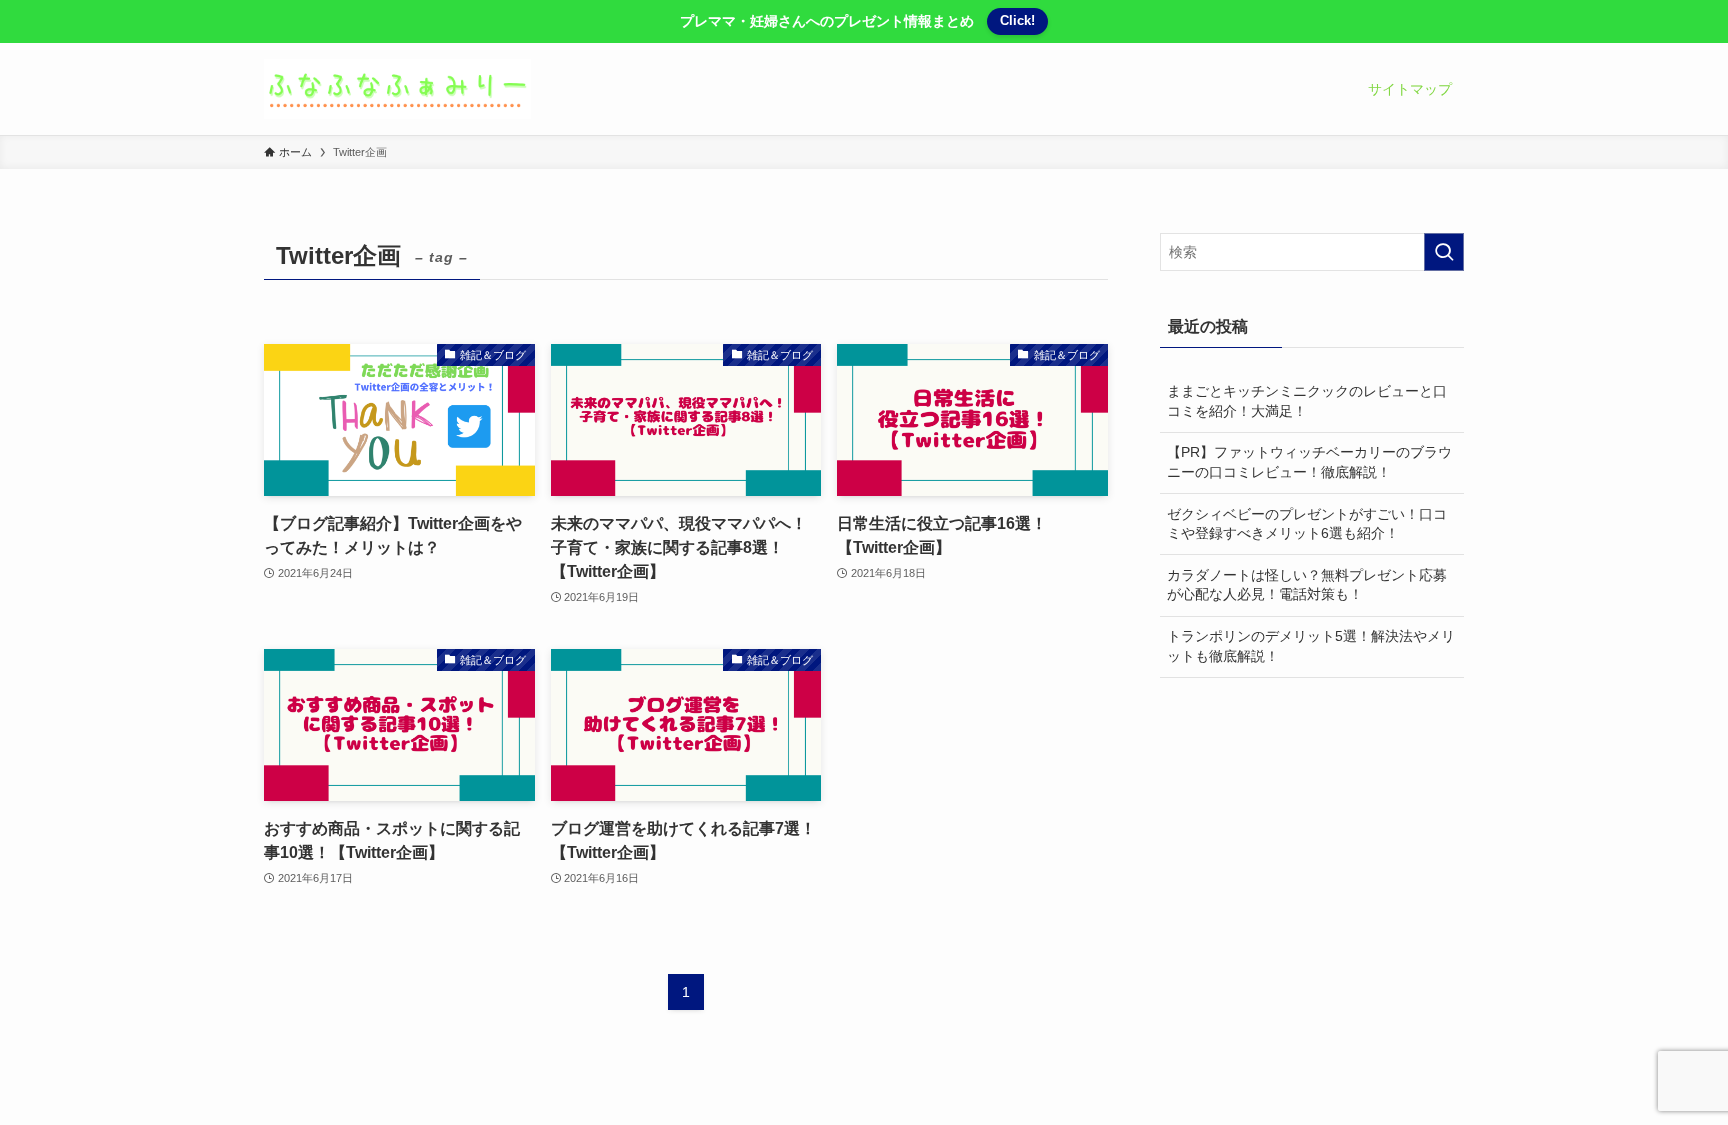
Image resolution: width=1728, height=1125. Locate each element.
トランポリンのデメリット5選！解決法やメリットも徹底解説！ (1311, 646)
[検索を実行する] (1444, 252)
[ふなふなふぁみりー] (397, 89)
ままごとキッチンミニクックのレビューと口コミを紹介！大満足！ (1307, 401)
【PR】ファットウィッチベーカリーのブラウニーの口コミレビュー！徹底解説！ (1309, 462)
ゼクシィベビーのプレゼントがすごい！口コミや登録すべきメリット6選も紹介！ (1307, 524)
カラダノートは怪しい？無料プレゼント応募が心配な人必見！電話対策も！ (1307, 585)
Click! (1017, 20)
